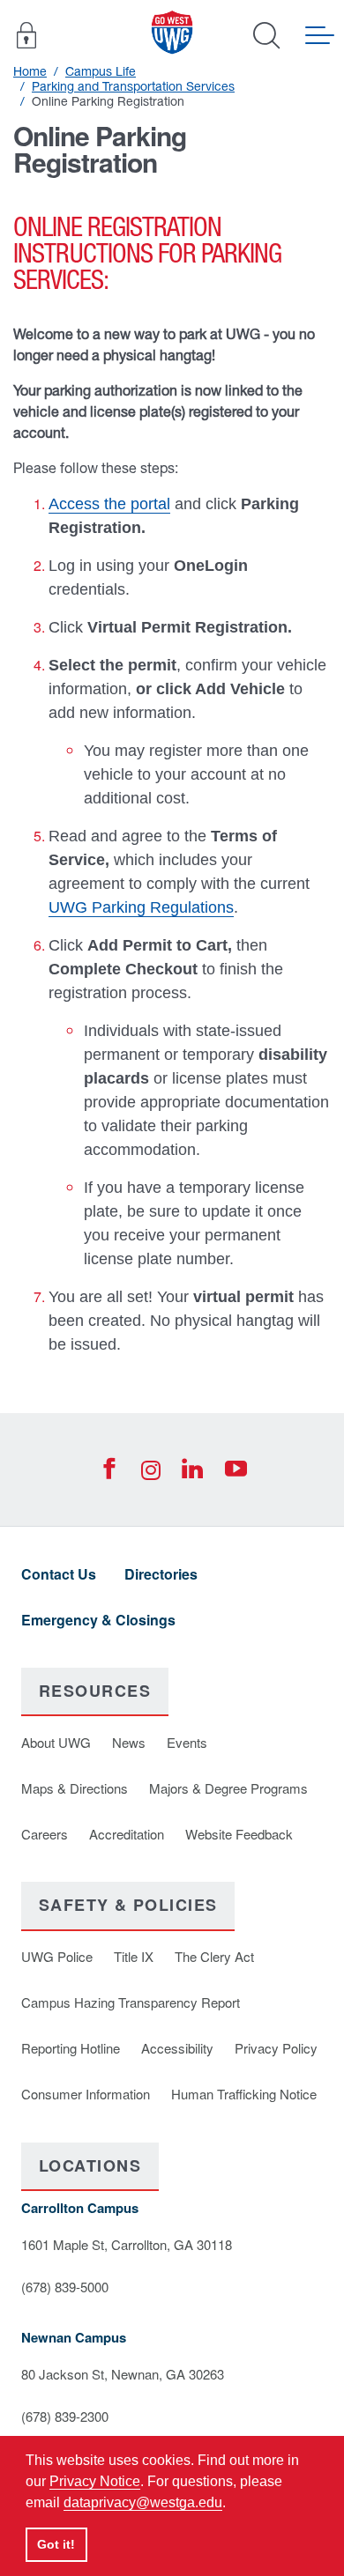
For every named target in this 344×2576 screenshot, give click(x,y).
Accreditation (127, 1834)
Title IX (134, 1956)
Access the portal (109, 504)
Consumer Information (86, 2094)
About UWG (56, 1742)
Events (187, 1742)
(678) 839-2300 (65, 2416)
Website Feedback (239, 1834)
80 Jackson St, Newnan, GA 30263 (123, 2374)
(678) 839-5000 (65, 2287)
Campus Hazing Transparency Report (131, 2002)
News (129, 1742)
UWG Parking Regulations (141, 907)
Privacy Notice (95, 2481)
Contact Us (59, 1574)
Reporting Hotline (71, 2048)
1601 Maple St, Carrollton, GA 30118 (127, 2244)
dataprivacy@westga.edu (143, 2502)
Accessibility (177, 2048)
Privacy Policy (276, 2048)
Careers (45, 1834)
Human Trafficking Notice (244, 2094)
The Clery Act (214, 1956)
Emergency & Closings (98, 1620)
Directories (161, 1574)
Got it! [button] (56, 2544)
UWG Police (57, 1956)
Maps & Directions (75, 1788)
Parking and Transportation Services (133, 86)
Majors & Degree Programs (228, 1788)
